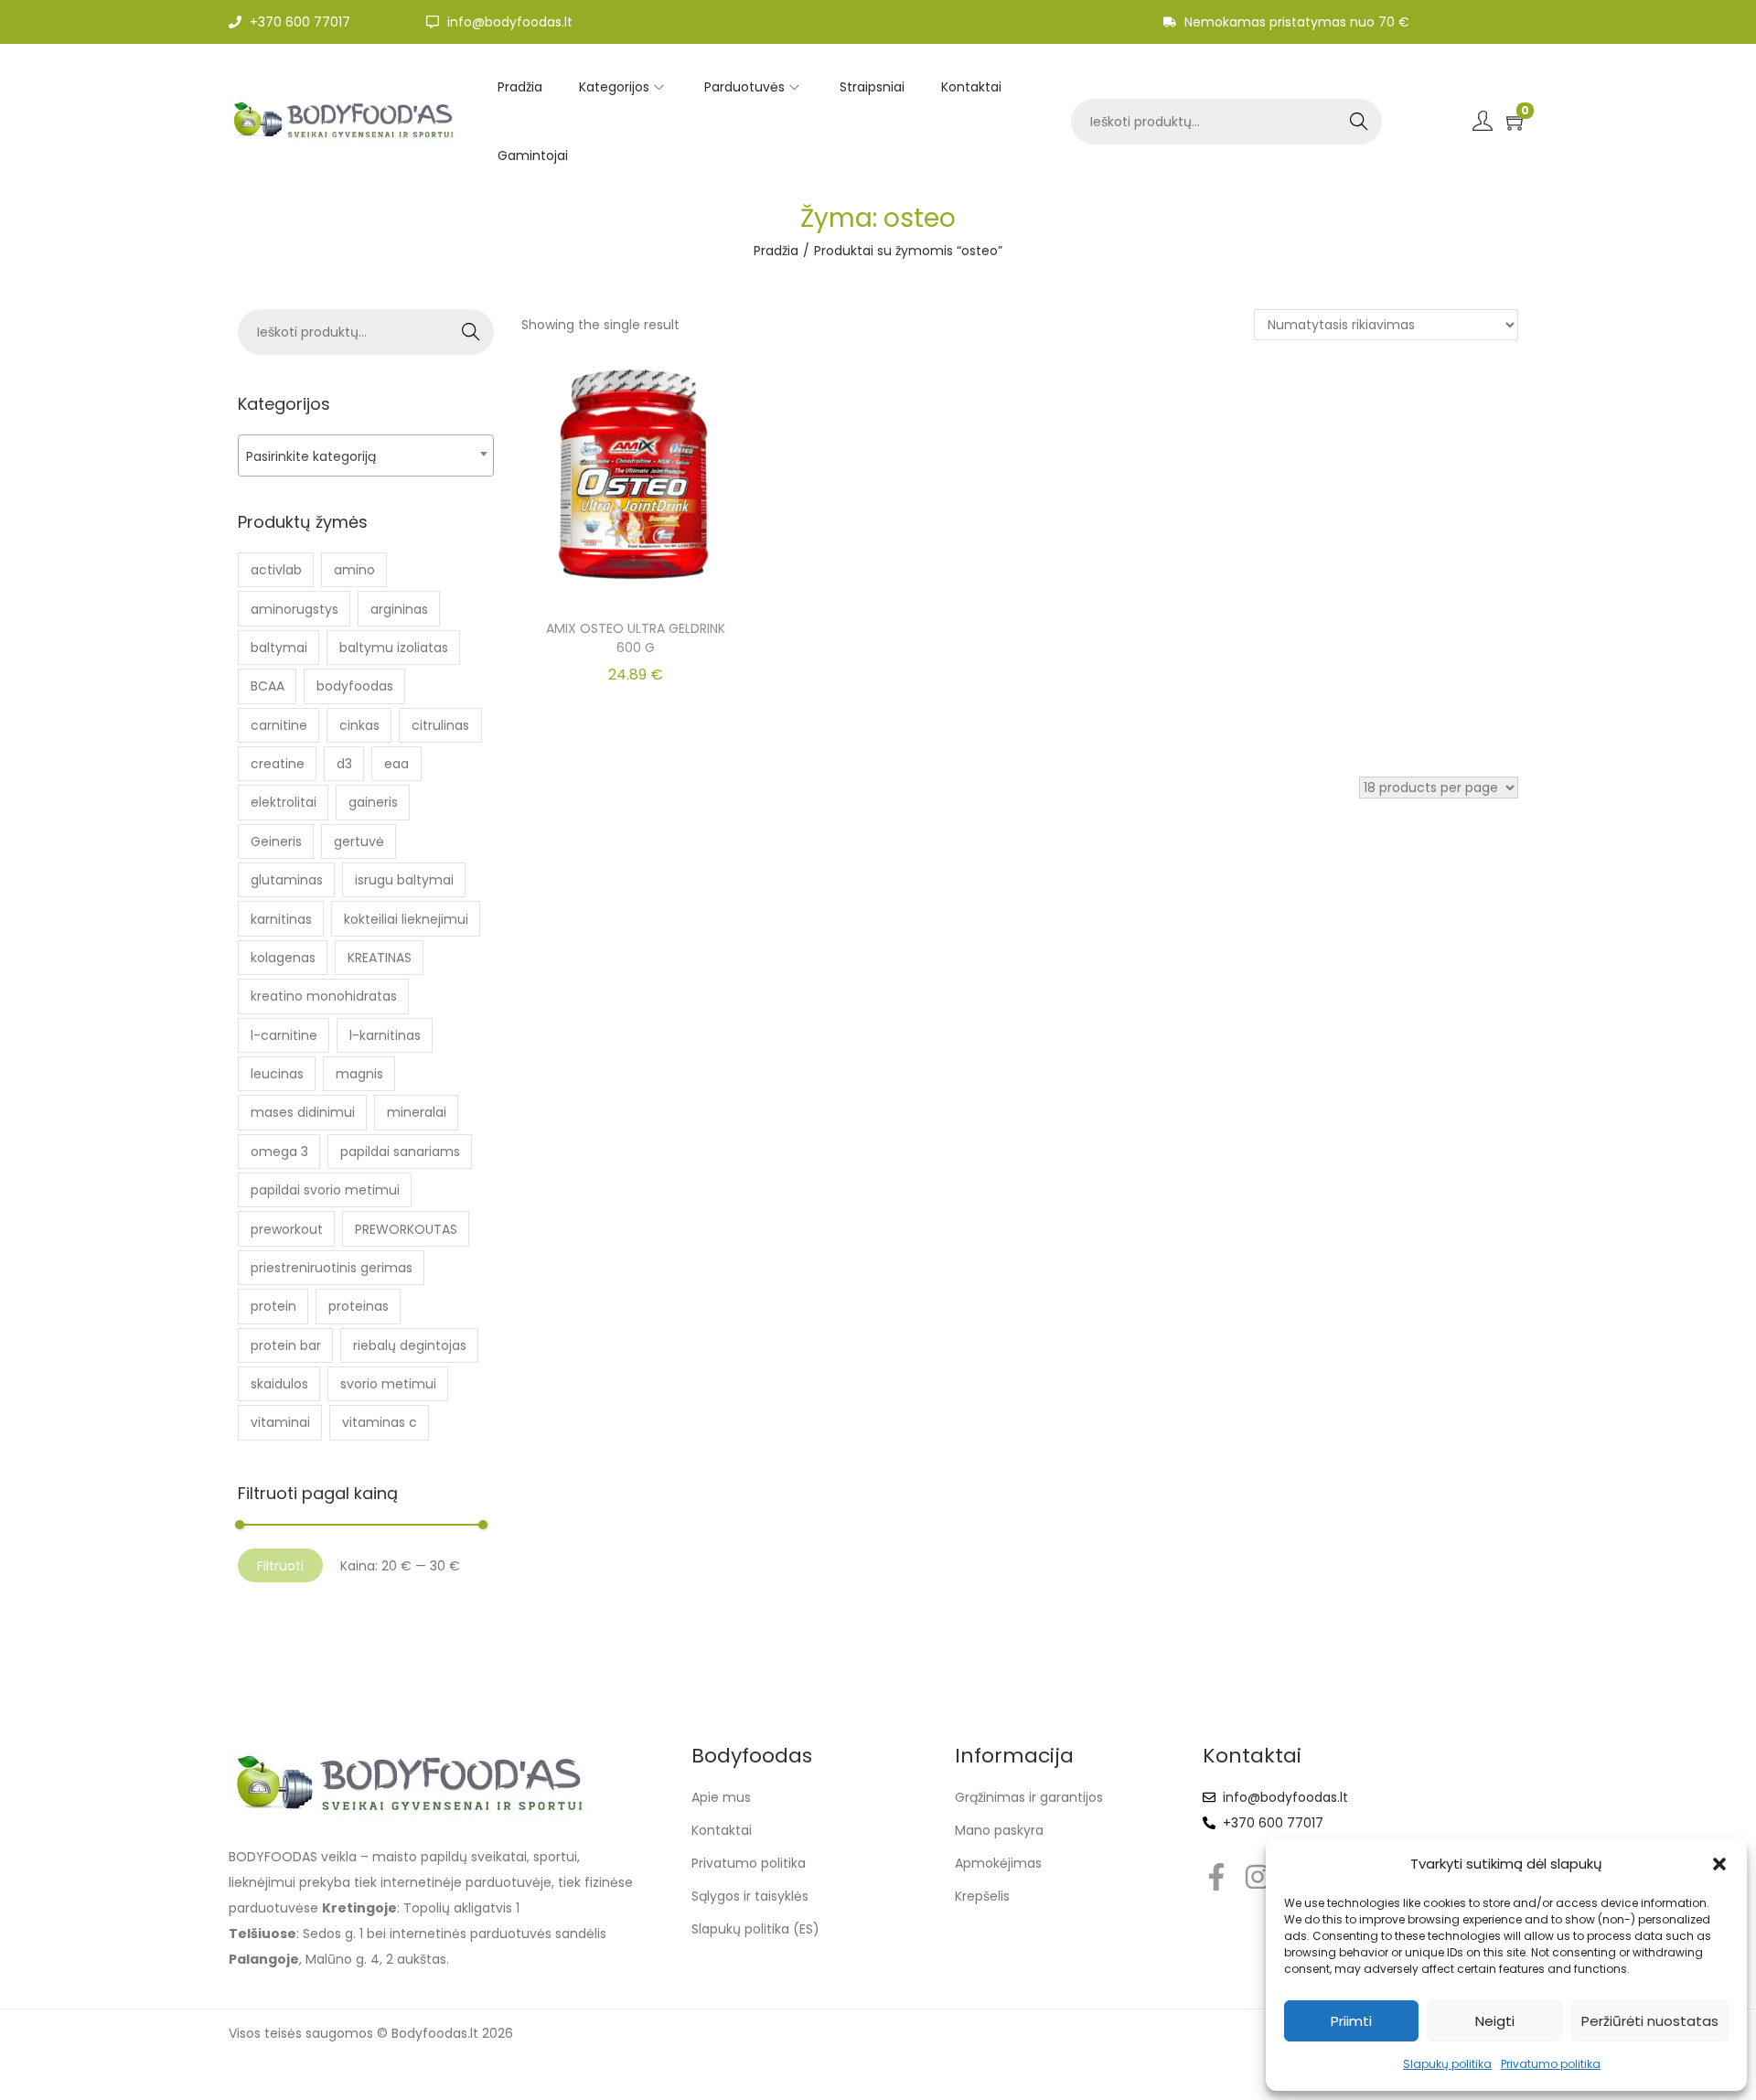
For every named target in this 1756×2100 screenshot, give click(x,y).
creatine (278, 764)
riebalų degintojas (410, 1345)
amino (354, 570)
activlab (276, 570)
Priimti (1351, 2021)
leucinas (277, 1074)
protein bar (286, 1345)
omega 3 (279, 1152)
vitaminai (280, 1422)
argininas (399, 609)
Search (1359, 122)
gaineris (373, 802)
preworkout (287, 1229)
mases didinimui (303, 1112)
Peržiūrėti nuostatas (1650, 2021)
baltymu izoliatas (394, 648)
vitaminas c (380, 1422)
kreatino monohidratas (324, 996)
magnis (359, 1074)
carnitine (279, 725)
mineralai (417, 1112)
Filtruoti (280, 1566)
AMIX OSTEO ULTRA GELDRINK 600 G (636, 638)
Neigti (1495, 2021)
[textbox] (366, 456)
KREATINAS (380, 958)
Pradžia (776, 251)
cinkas (359, 725)
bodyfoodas (355, 686)
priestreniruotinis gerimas (332, 1268)
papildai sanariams (400, 1152)
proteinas (359, 1306)
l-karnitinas (385, 1035)
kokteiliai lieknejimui (406, 919)
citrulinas (440, 725)
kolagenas (283, 958)
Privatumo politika (1551, 2064)
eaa (396, 764)
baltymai (279, 648)
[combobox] (366, 455)
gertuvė (359, 841)
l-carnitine (284, 1035)
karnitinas (281, 919)
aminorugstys (294, 609)
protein (273, 1306)
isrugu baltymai (404, 880)
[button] (1719, 1864)
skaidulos (279, 1384)
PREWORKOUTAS (406, 1229)
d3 (344, 764)
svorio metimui (388, 1384)
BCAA (268, 686)
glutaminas (287, 880)
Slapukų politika (1447, 2064)
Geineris (276, 841)
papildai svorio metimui (325, 1190)
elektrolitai (284, 802)
